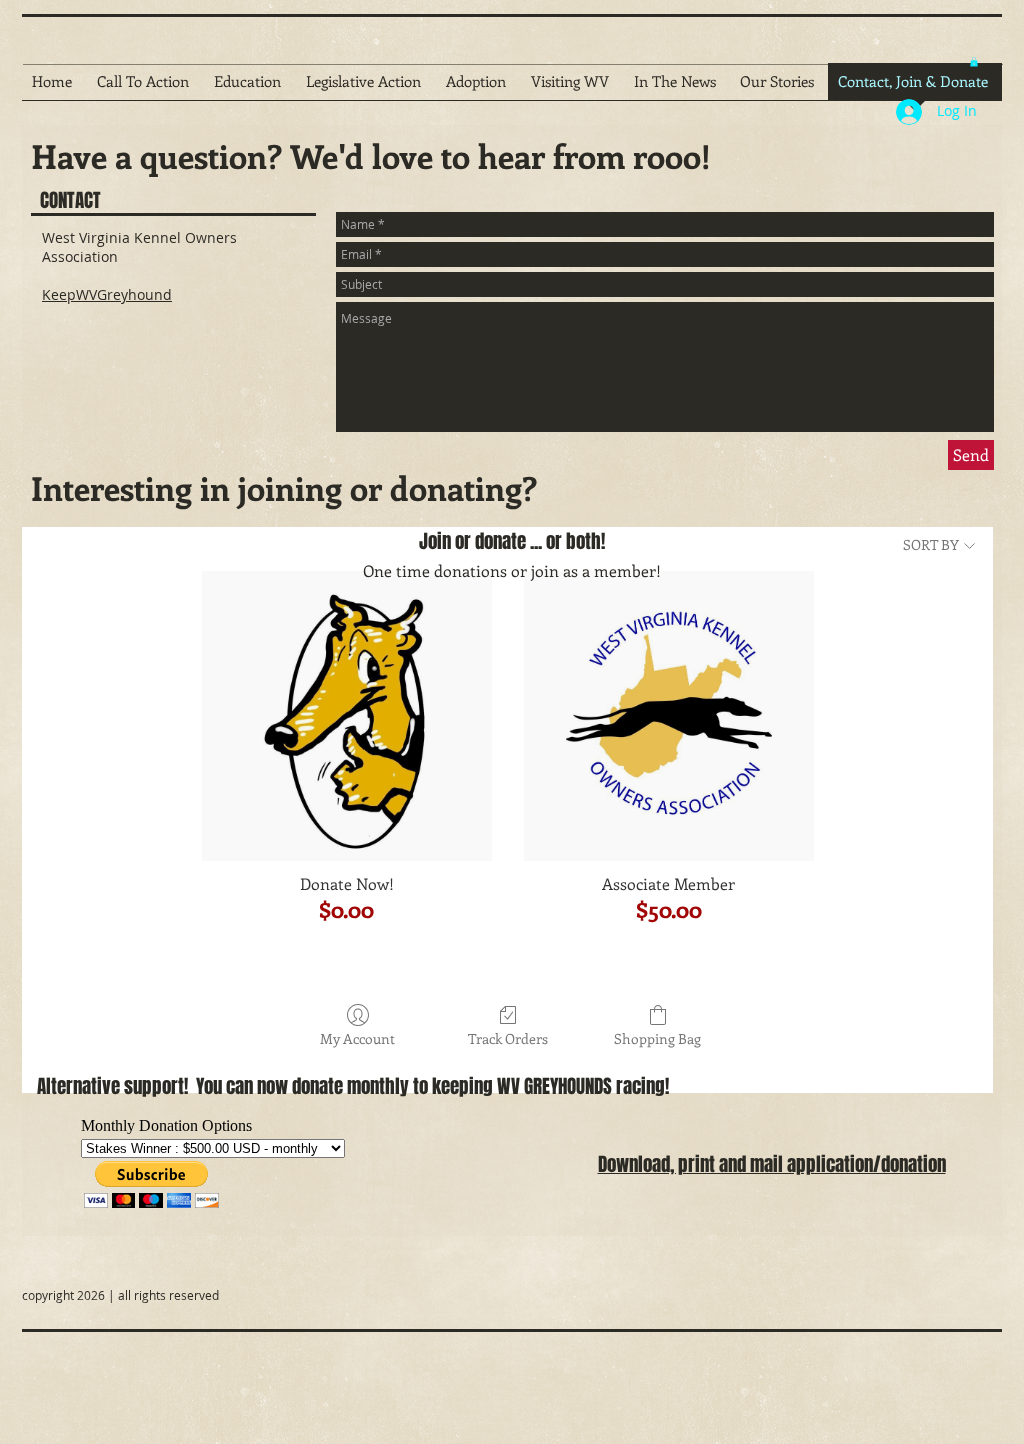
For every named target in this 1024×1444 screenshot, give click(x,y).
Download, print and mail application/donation (772, 1164)
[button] (974, 62)
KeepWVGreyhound (107, 294)
